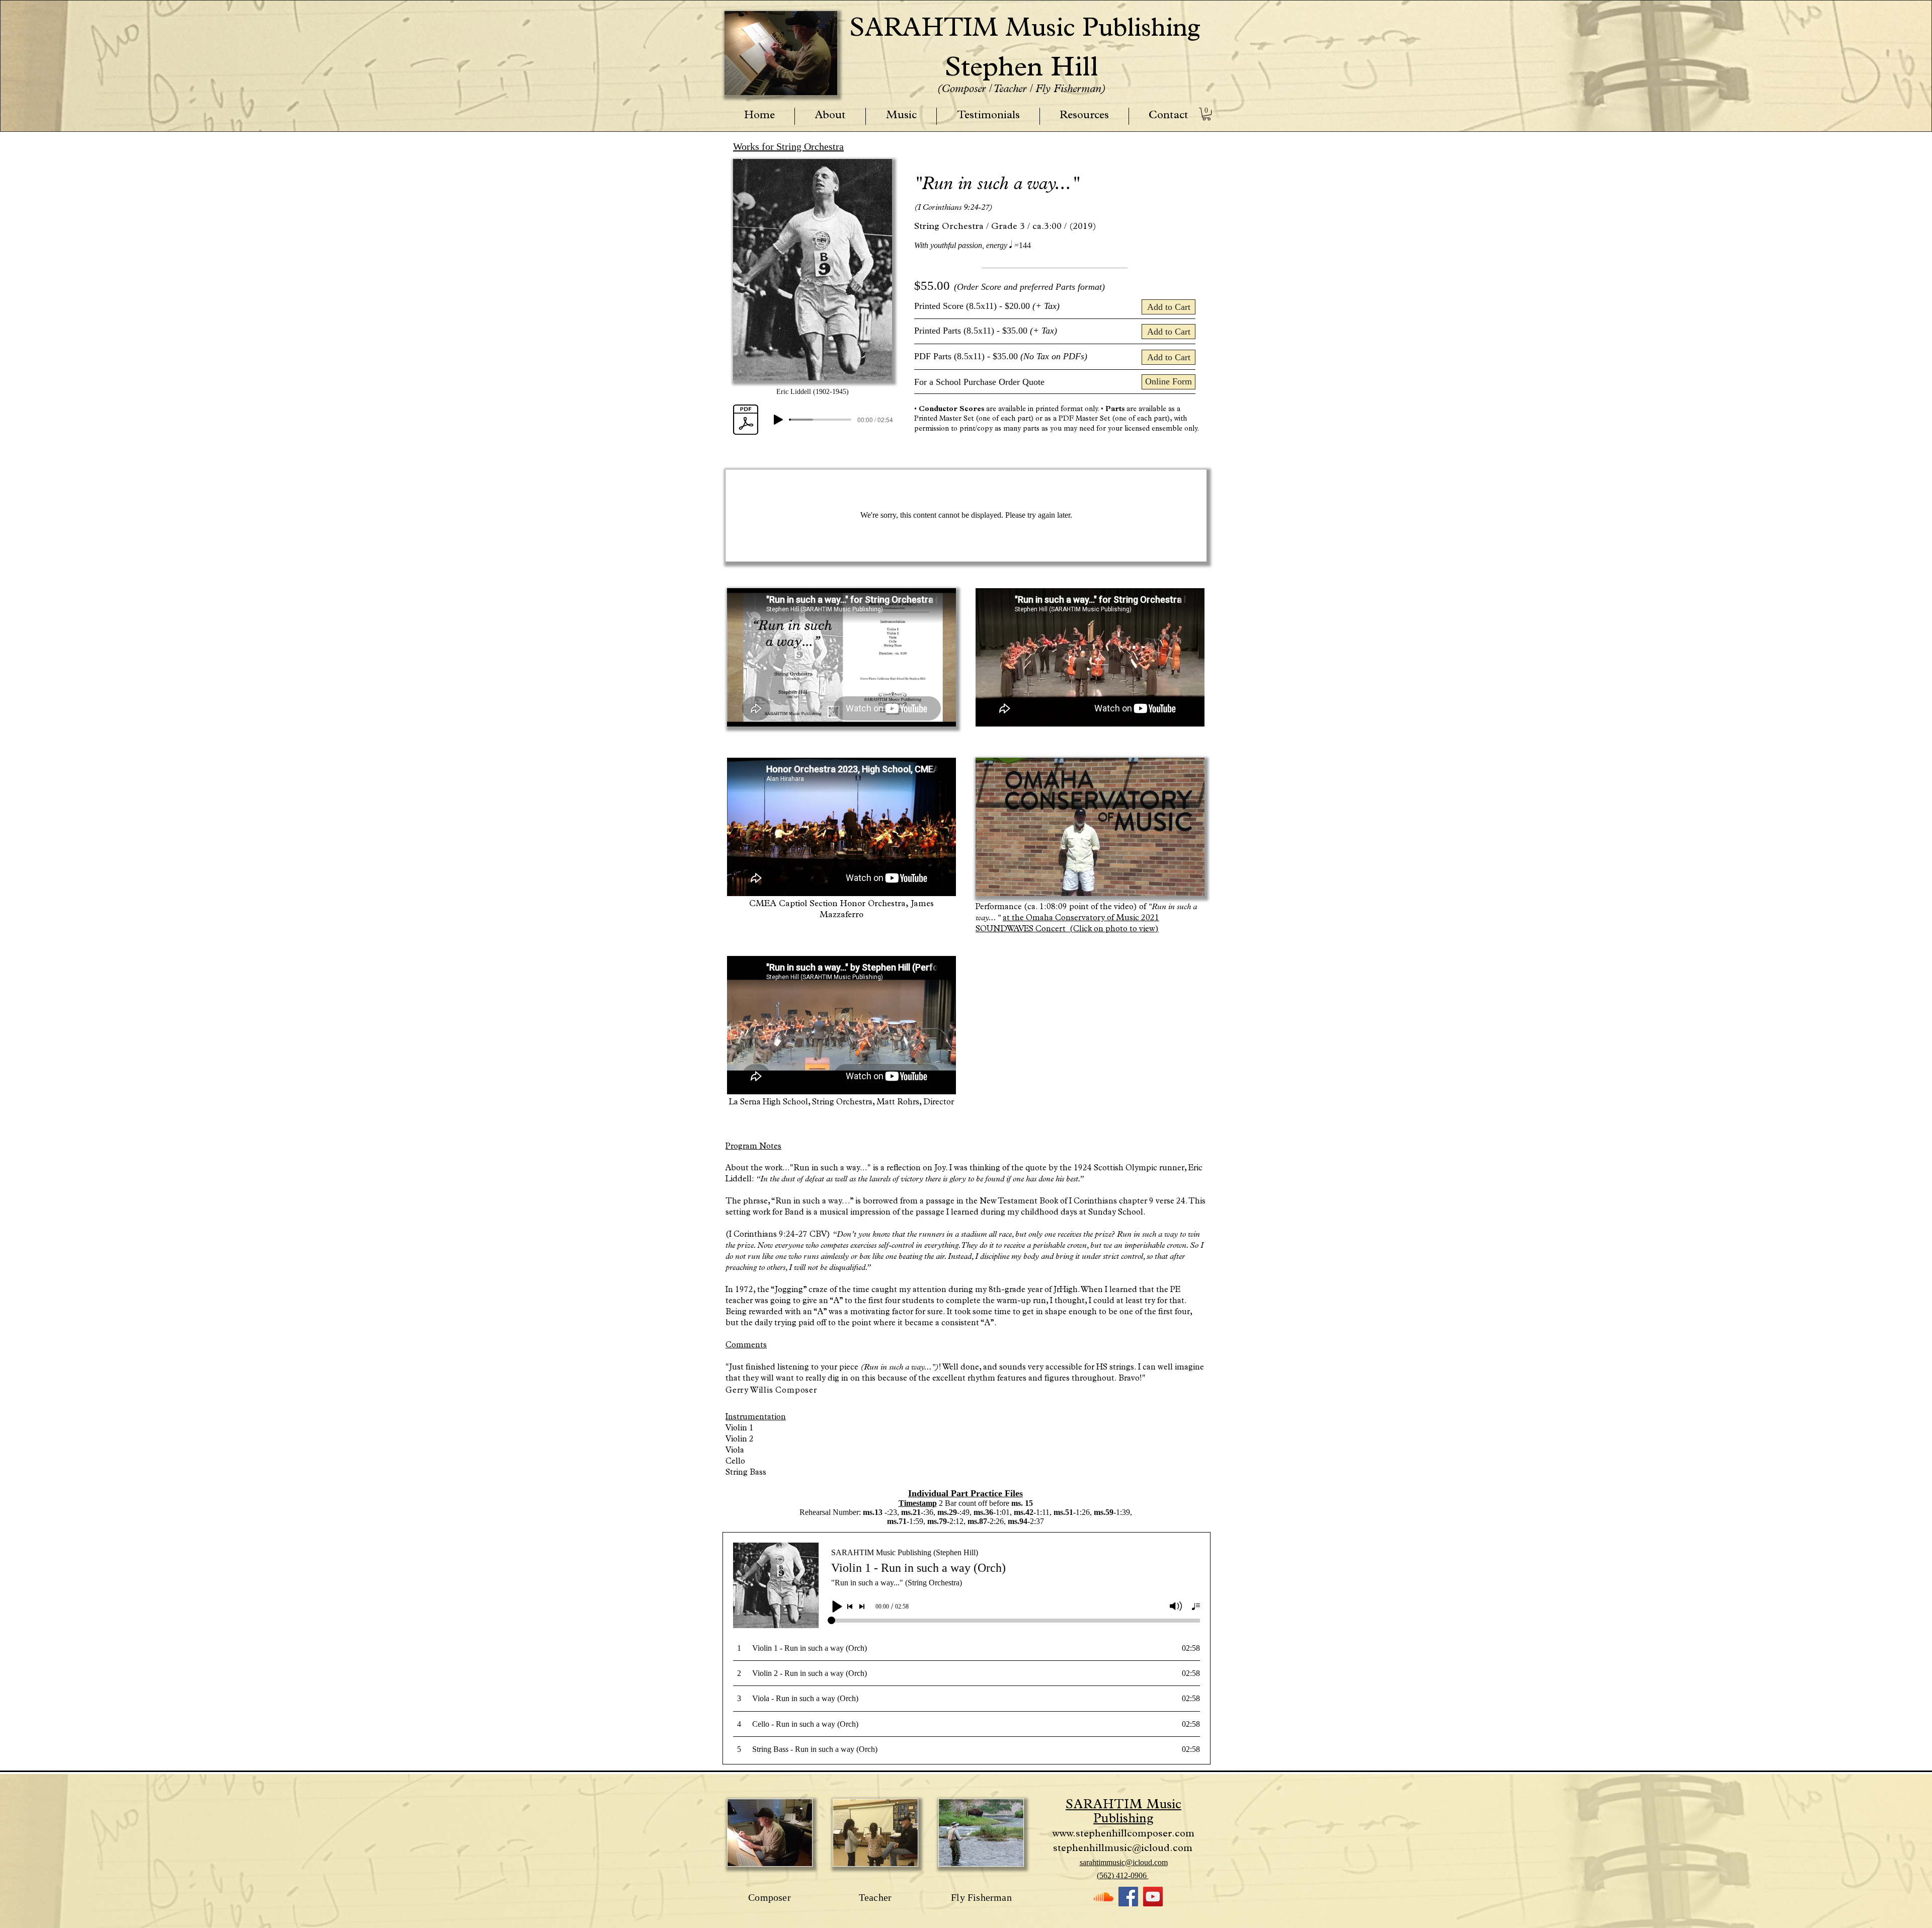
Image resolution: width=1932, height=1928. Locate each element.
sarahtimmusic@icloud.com (1124, 1862)
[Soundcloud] (1104, 1897)
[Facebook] (1128, 1897)
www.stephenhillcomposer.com (1123, 1834)
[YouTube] (1153, 1897)
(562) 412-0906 (1123, 1875)
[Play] (778, 420)
